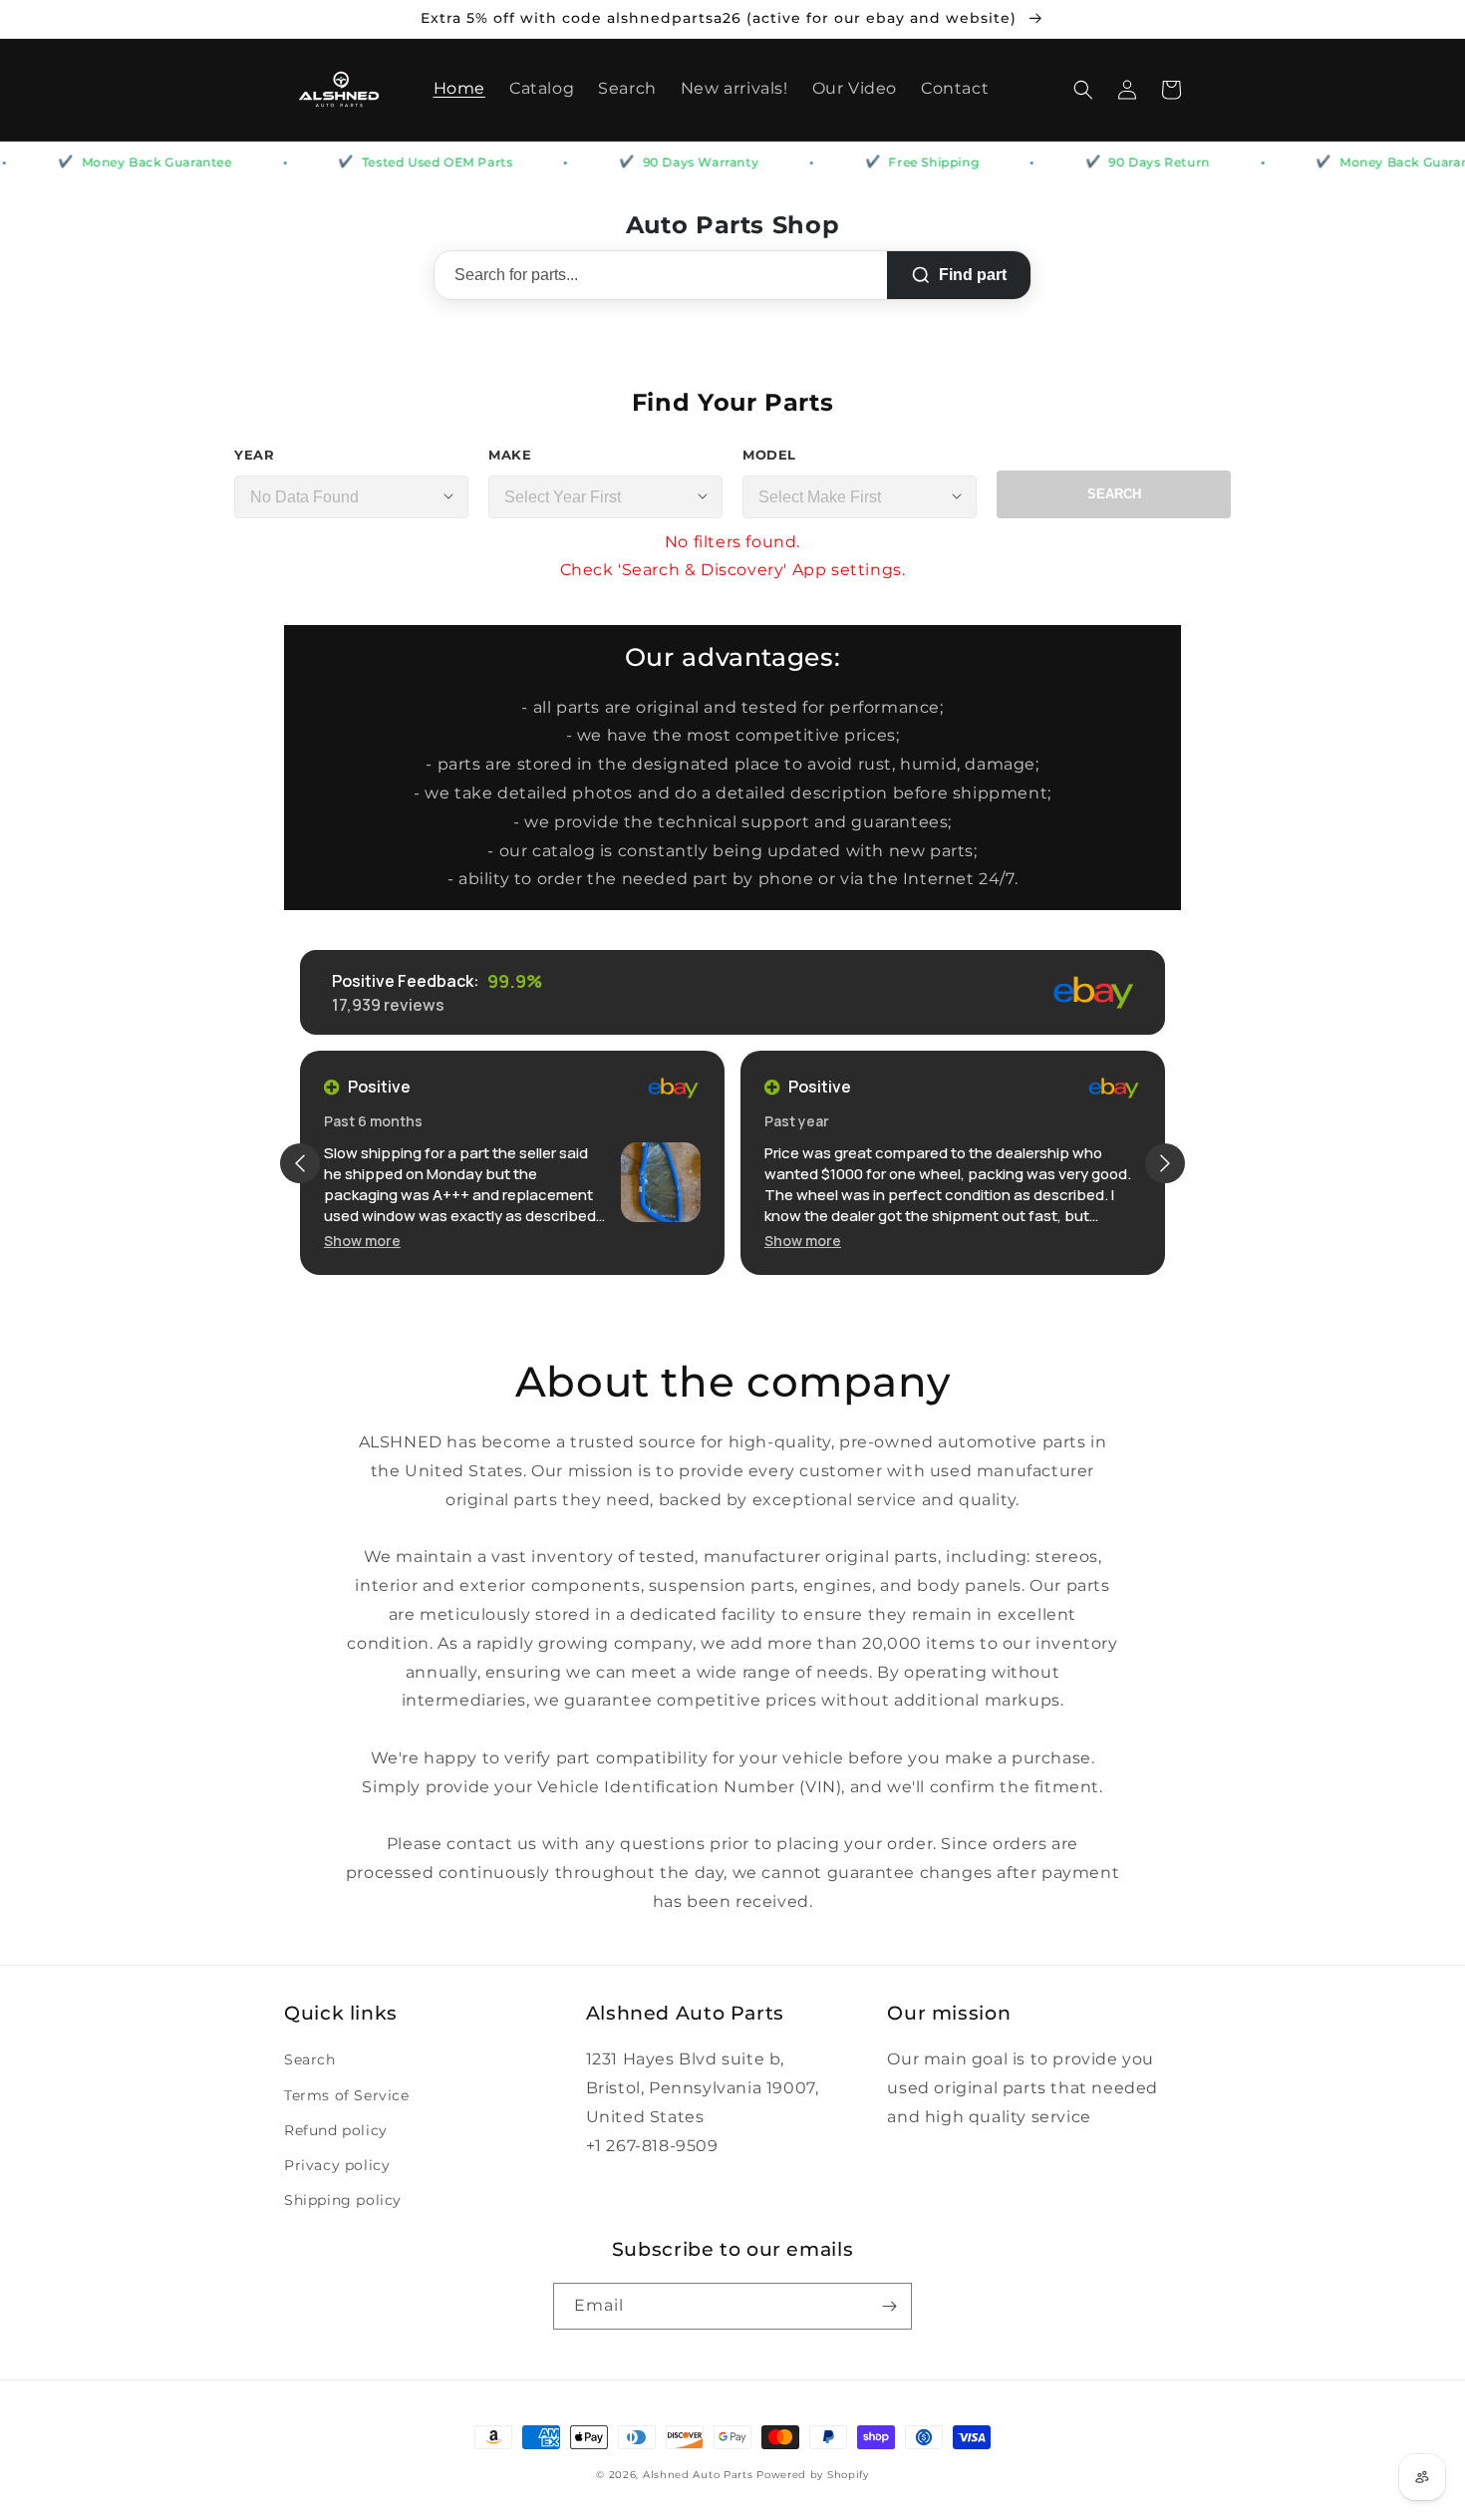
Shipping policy (343, 2200)
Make (510, 455)
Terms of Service (347, 2095)
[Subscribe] (889, 2306)
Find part (973, 275)
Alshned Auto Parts (698, 2475)
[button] (1083, 90)
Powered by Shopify (813, 2475)
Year (254, 455)
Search (1114, 494)
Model (769, 455)
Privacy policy (337, 2165)
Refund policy (336, 2130)
